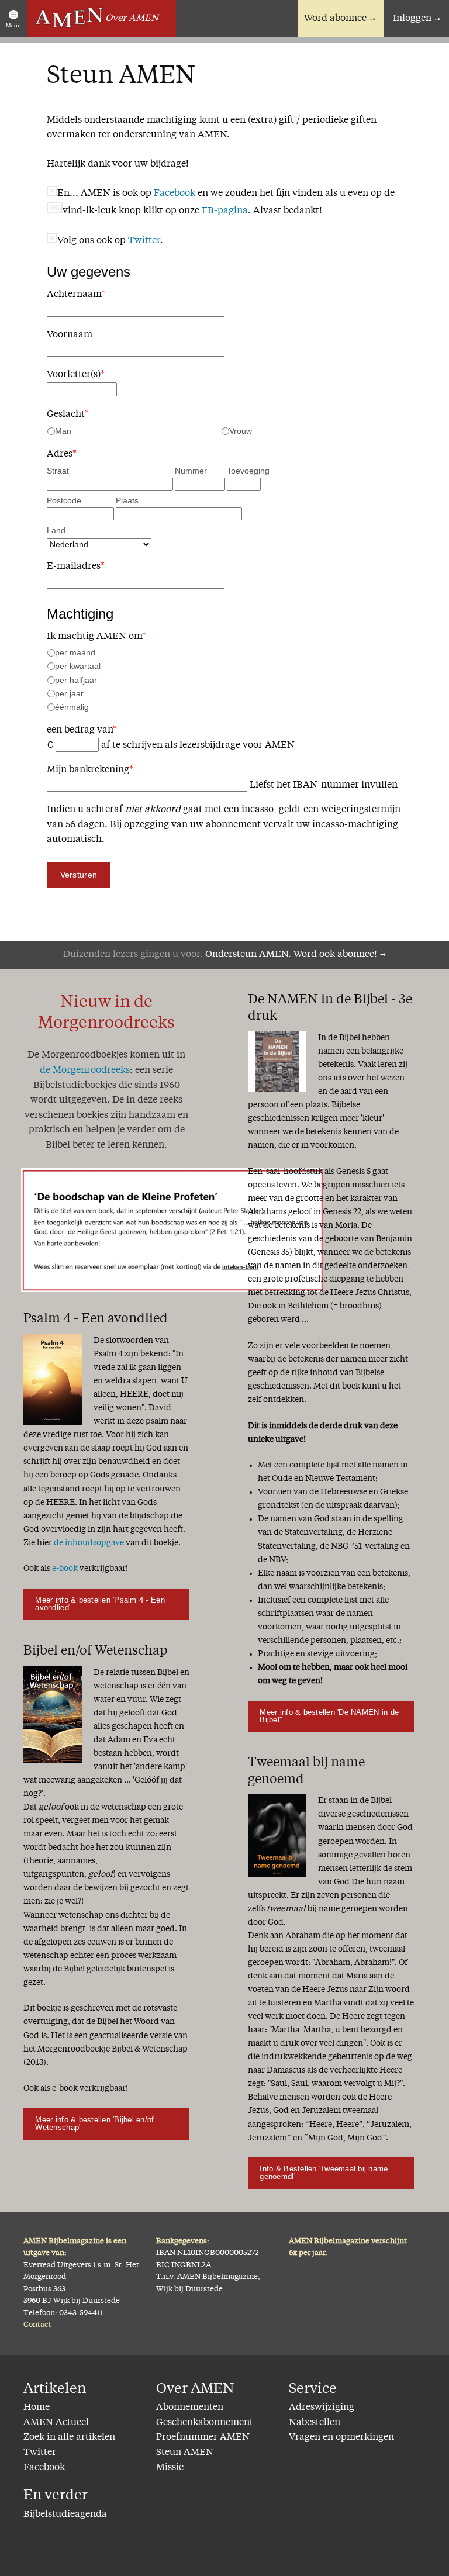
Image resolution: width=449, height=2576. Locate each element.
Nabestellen (315, 2423)
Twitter (144, 241)
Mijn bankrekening (90, 770)
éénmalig (72, 707)
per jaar (69, 693)
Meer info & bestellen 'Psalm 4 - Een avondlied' (100, 1604)
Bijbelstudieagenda (65, 2515)
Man (63, 431)
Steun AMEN (185, 2453)
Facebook (175, 194)
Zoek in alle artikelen (69, 2437)
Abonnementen (190, 2408)
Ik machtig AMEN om (96, 637)
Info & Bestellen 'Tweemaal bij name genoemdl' (324, 2173)
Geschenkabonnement (205, 2423)
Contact (37, 2325)
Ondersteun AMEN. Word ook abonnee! (291, 955)
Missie (170, 2468)
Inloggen (412, 19)
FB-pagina (225, 211)
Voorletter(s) (76, 375)
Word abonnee (335, 19)
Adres (62, 454)
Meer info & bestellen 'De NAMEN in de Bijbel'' (329, 1716)
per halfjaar (76, 680)
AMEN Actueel (56, 2423)
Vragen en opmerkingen (341, 2437)
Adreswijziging (322, 2408)
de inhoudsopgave (89, 1543)
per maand (75, 652)
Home (37, 2408)
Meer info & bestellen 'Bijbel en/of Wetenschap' (94, 2123)
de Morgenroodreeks (85, 1071)
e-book (65, 1569)
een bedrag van (82, 730)
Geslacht (68, 415)
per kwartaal (78, 666)
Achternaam (76, 295)
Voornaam (70, 335)
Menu (13, 25)
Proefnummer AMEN (203, 2437)
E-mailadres (76, 567)
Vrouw (241, 431)
